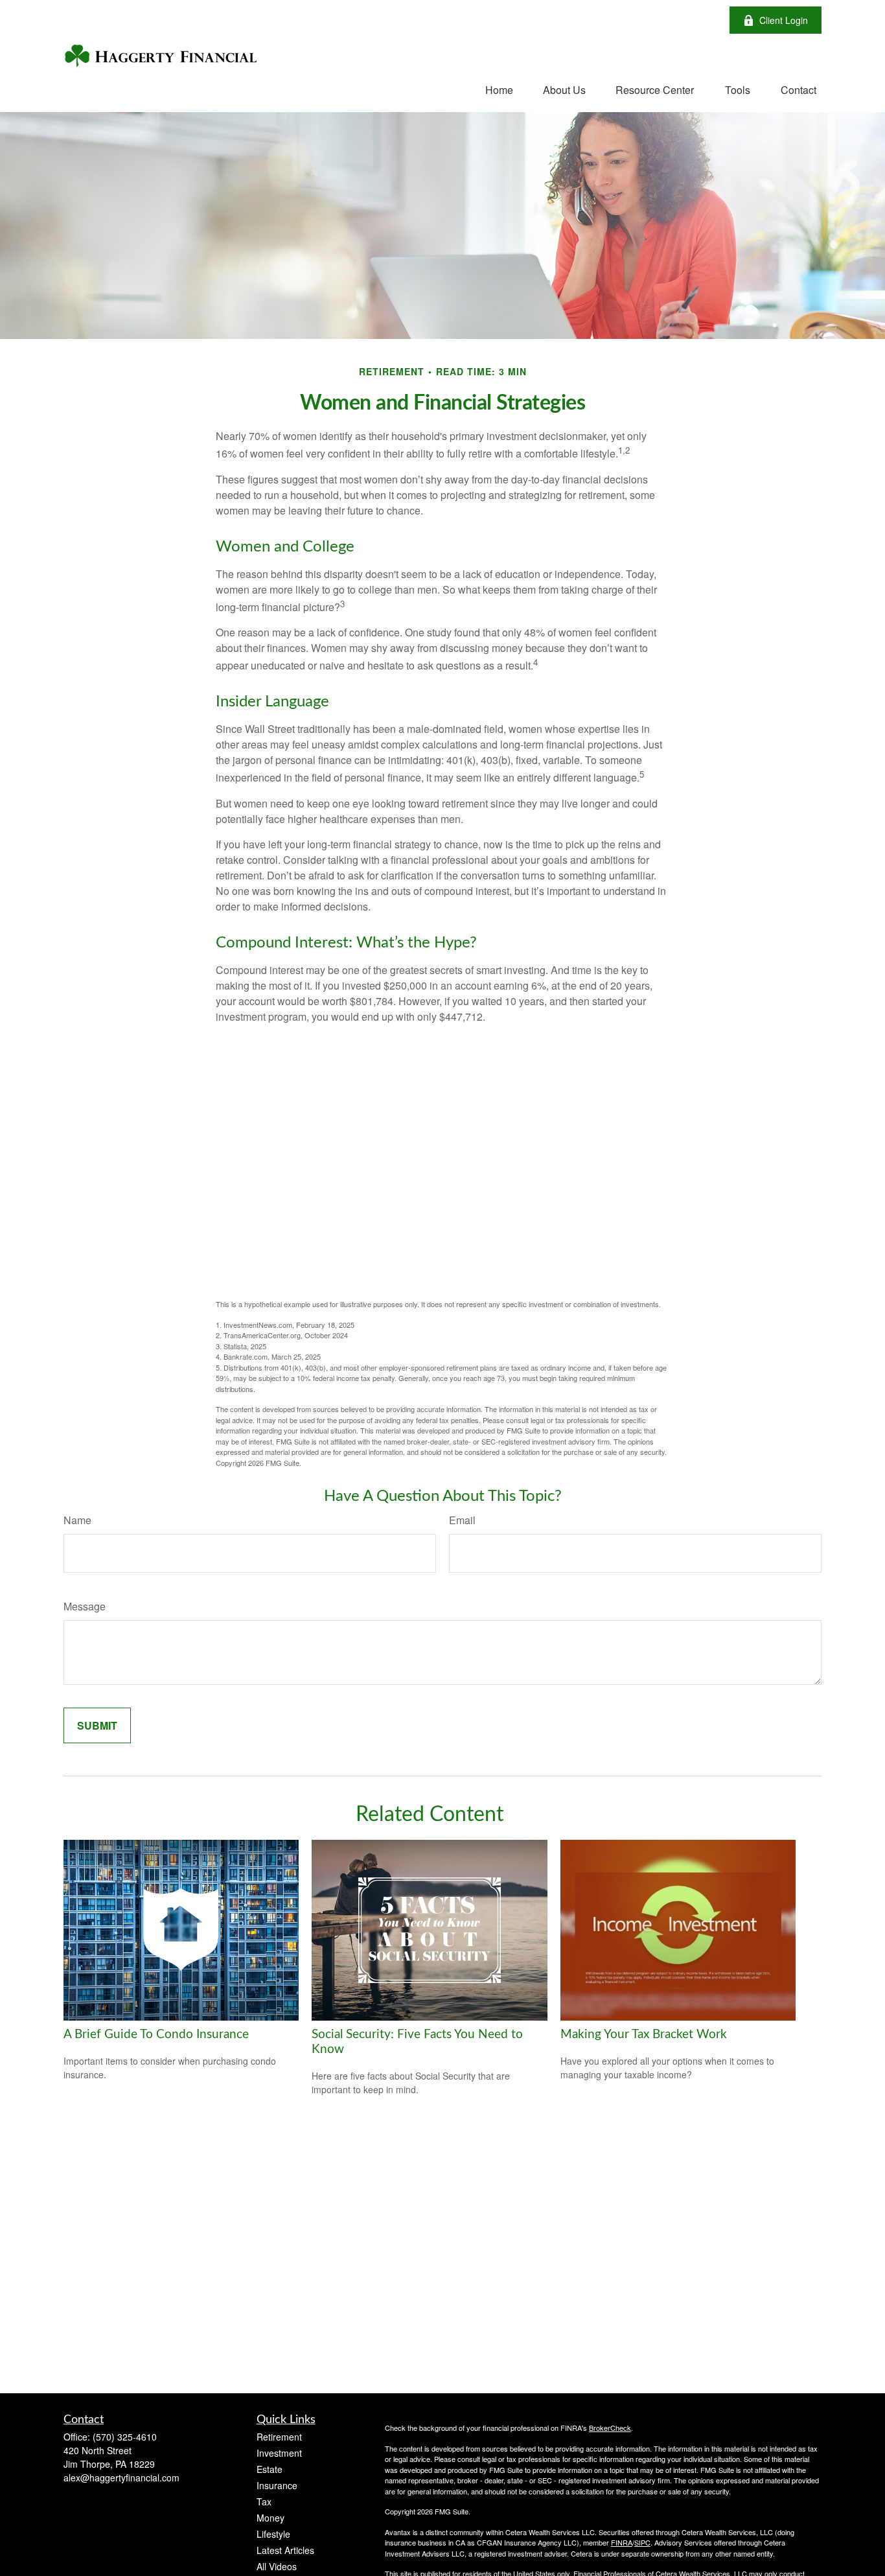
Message (85, 1606)
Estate (270, 2469)
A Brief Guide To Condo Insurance (156, 2035)
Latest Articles (285, 2550)
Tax (264, 2501)
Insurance (277, 2485)
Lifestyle (273, 2534)
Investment (279, 2453)
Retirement (279, 2437)
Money (270, 2518)
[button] (499, 89)
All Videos (277, 2566)
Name (77, 1520)
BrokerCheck (610, 2428)
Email (462, 1520)
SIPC (642, 2542)
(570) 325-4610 (125, 2437)
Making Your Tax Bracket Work (644, 2035)
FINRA (622, 2542)
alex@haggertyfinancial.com (121, 2477)
